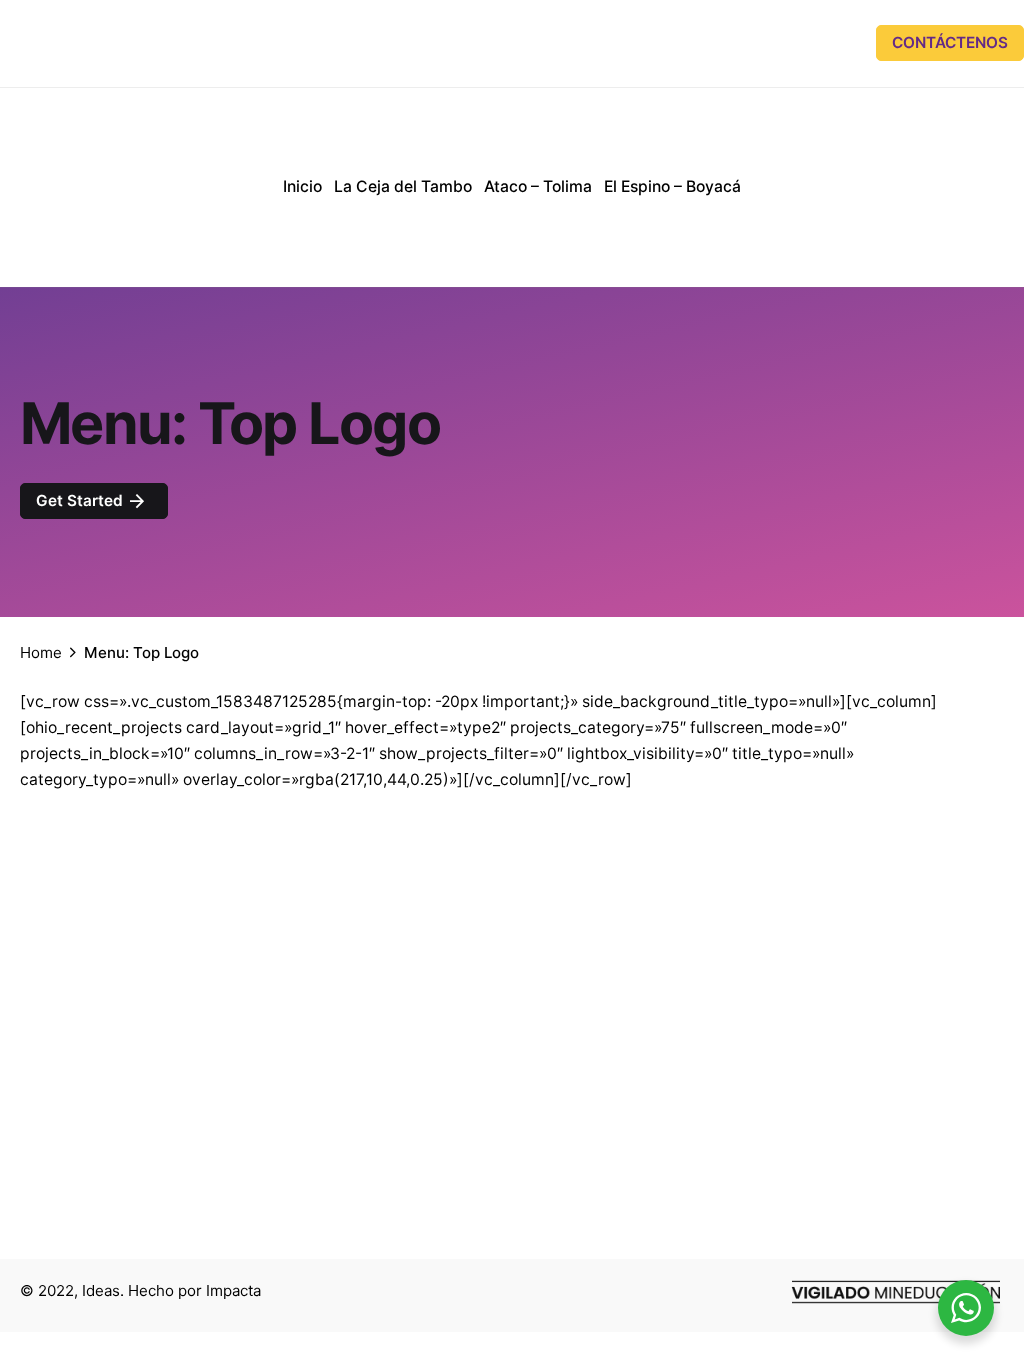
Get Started (81, 500)
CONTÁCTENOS (950, 42)
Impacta (233, 1290)
